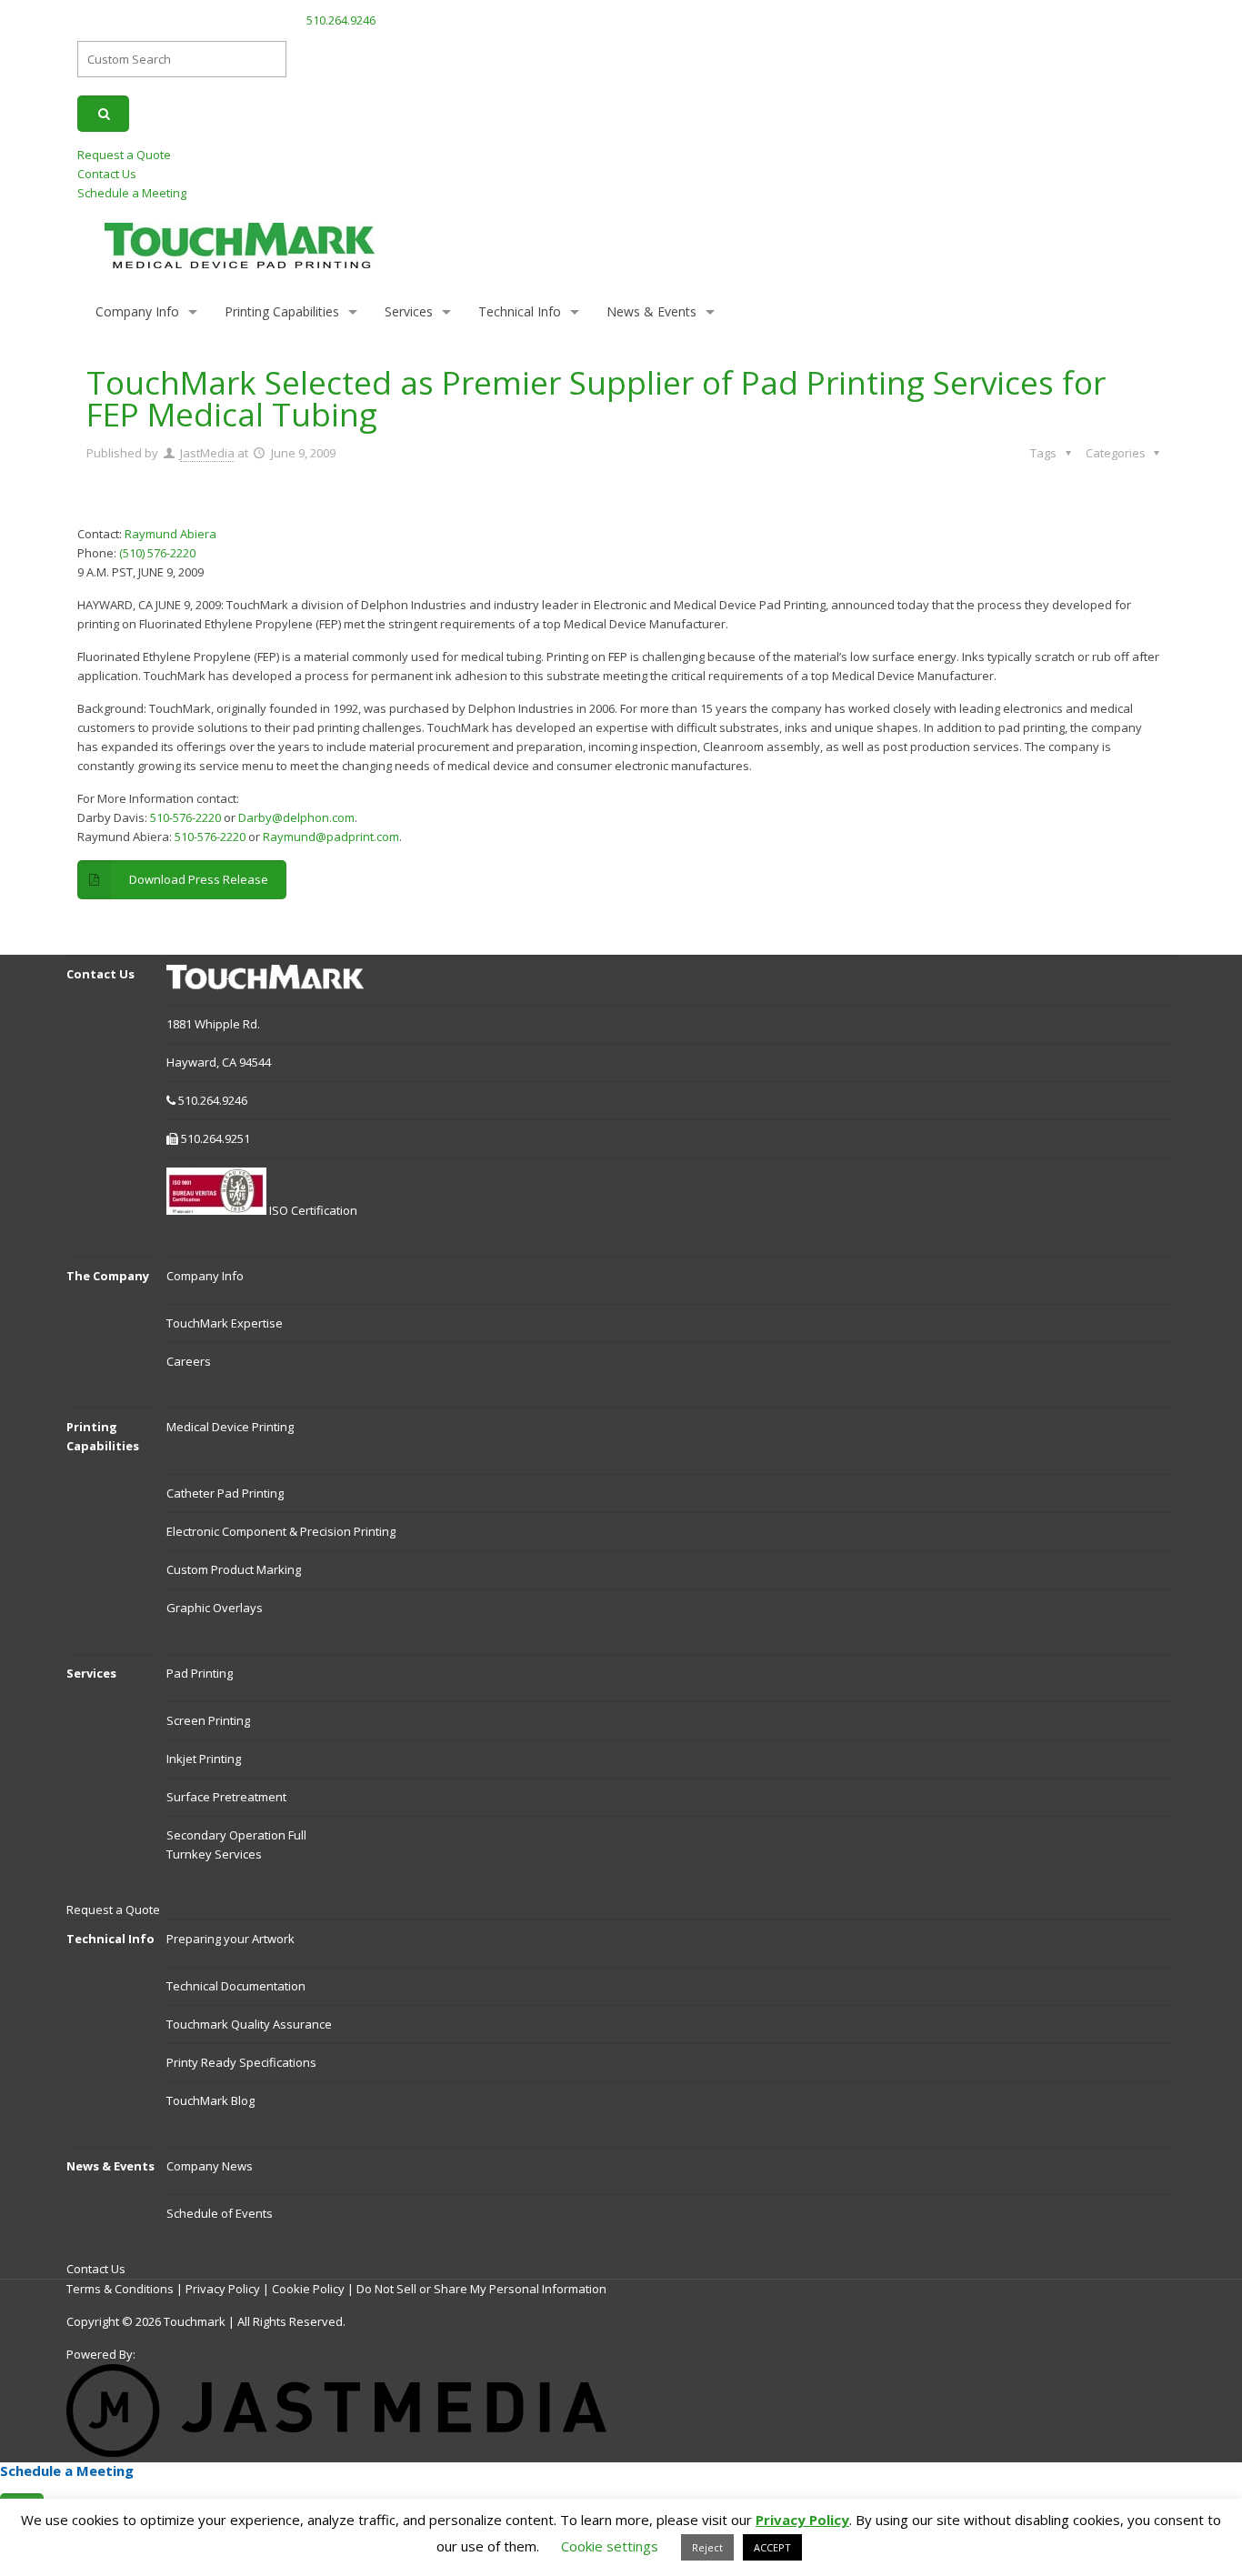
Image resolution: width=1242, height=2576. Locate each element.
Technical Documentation (236, 1986)
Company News (210, 2166)
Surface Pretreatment (226, 1797)
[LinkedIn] (1159, 19)
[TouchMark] (240, 244)
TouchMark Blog (210, 2100)
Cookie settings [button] (610, 2546)
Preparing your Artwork (230, 1939)
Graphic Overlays (215, 1608)
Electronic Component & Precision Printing (281, 1531)
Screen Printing (208, 1720)
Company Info (205, 1276)
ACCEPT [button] (772, 2547)
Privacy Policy (223, 2289)
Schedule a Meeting (132, 193)
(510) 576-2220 (157, 553)
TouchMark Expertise (225, 1323)
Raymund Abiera (169, 534)
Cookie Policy (308, 2289)
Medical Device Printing (230, 1427)
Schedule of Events (220, 2213)
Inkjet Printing (204, 1759)
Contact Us (107, 174)
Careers (189, 1361)
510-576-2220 (185, 817)
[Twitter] (1138, 19)
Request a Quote (124, 155)
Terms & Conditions (120, 2289)
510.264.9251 (215, 1138)
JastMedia (207, 453)
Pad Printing (200, 1673)
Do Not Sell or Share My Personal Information (481, 2289)
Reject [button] (707, 2547)
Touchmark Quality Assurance (249, 2024)
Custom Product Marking (234, 1569)
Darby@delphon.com (296, 817)
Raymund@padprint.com (331, 837)
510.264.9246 (341, 20)
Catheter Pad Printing (225, 1493)
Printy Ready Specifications (241, 2062)
